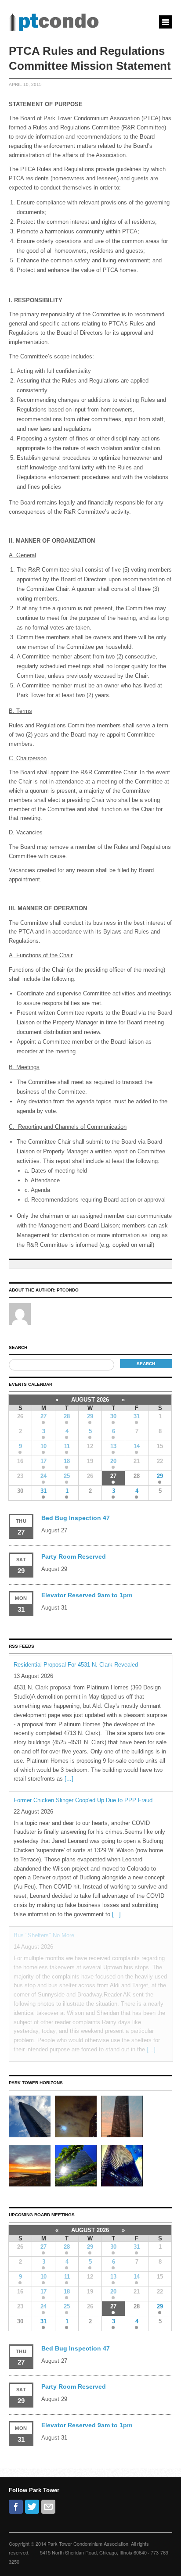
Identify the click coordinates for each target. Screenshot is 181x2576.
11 (67, 1446)
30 (113, 1416)
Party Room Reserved (74, 1556)
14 (137, 1446)
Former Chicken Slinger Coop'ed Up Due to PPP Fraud (83, 1800)
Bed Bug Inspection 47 (76, 1518)
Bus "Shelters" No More (44, 1935)
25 (67, 1476)
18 (67, 1461)
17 (43, 1461)
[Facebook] (16, 2507)
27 (43, 1416)
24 (43, 1476)
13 (113, 1446)
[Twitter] (32, 2507)
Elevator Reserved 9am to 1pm (87, 1595)
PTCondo (68, 1290)
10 (43, 1446)
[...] (69, 1779)
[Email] (48, 2507)
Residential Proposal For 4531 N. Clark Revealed (76, 1665)
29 (90, 1416)
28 (67, 1416)
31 (137, 1416)
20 (113, 1461)
